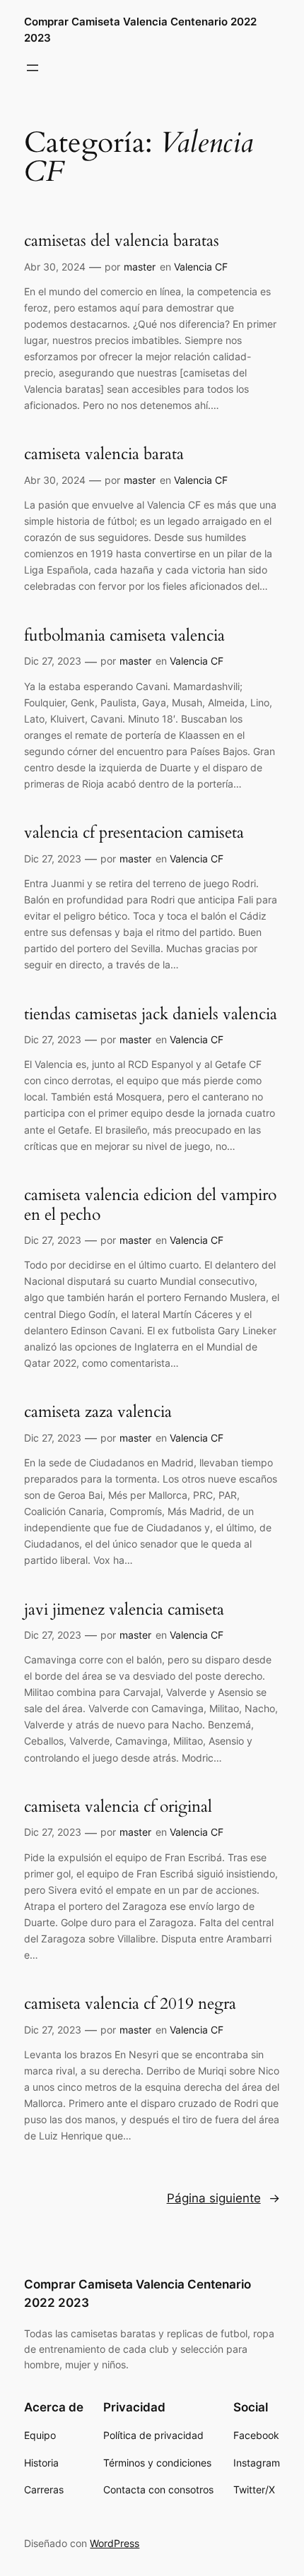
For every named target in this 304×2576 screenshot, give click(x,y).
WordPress (115, 2543)
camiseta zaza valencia (98, 1412)
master (140, 267)
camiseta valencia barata (104, 454)
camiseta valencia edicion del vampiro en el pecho (150, 1205)
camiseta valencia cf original (118, 1807)
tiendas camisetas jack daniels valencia (151, 1014)
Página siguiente (223, 2198)
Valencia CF (201, 267)
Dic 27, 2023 (53, 661)
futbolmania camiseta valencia (124, 636)
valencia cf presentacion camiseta (134, 833)
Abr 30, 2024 (55, 267)
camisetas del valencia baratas (122, 241)
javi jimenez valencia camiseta (124, 1610)
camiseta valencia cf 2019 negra (130, 2004)
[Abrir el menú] (33, 68)
